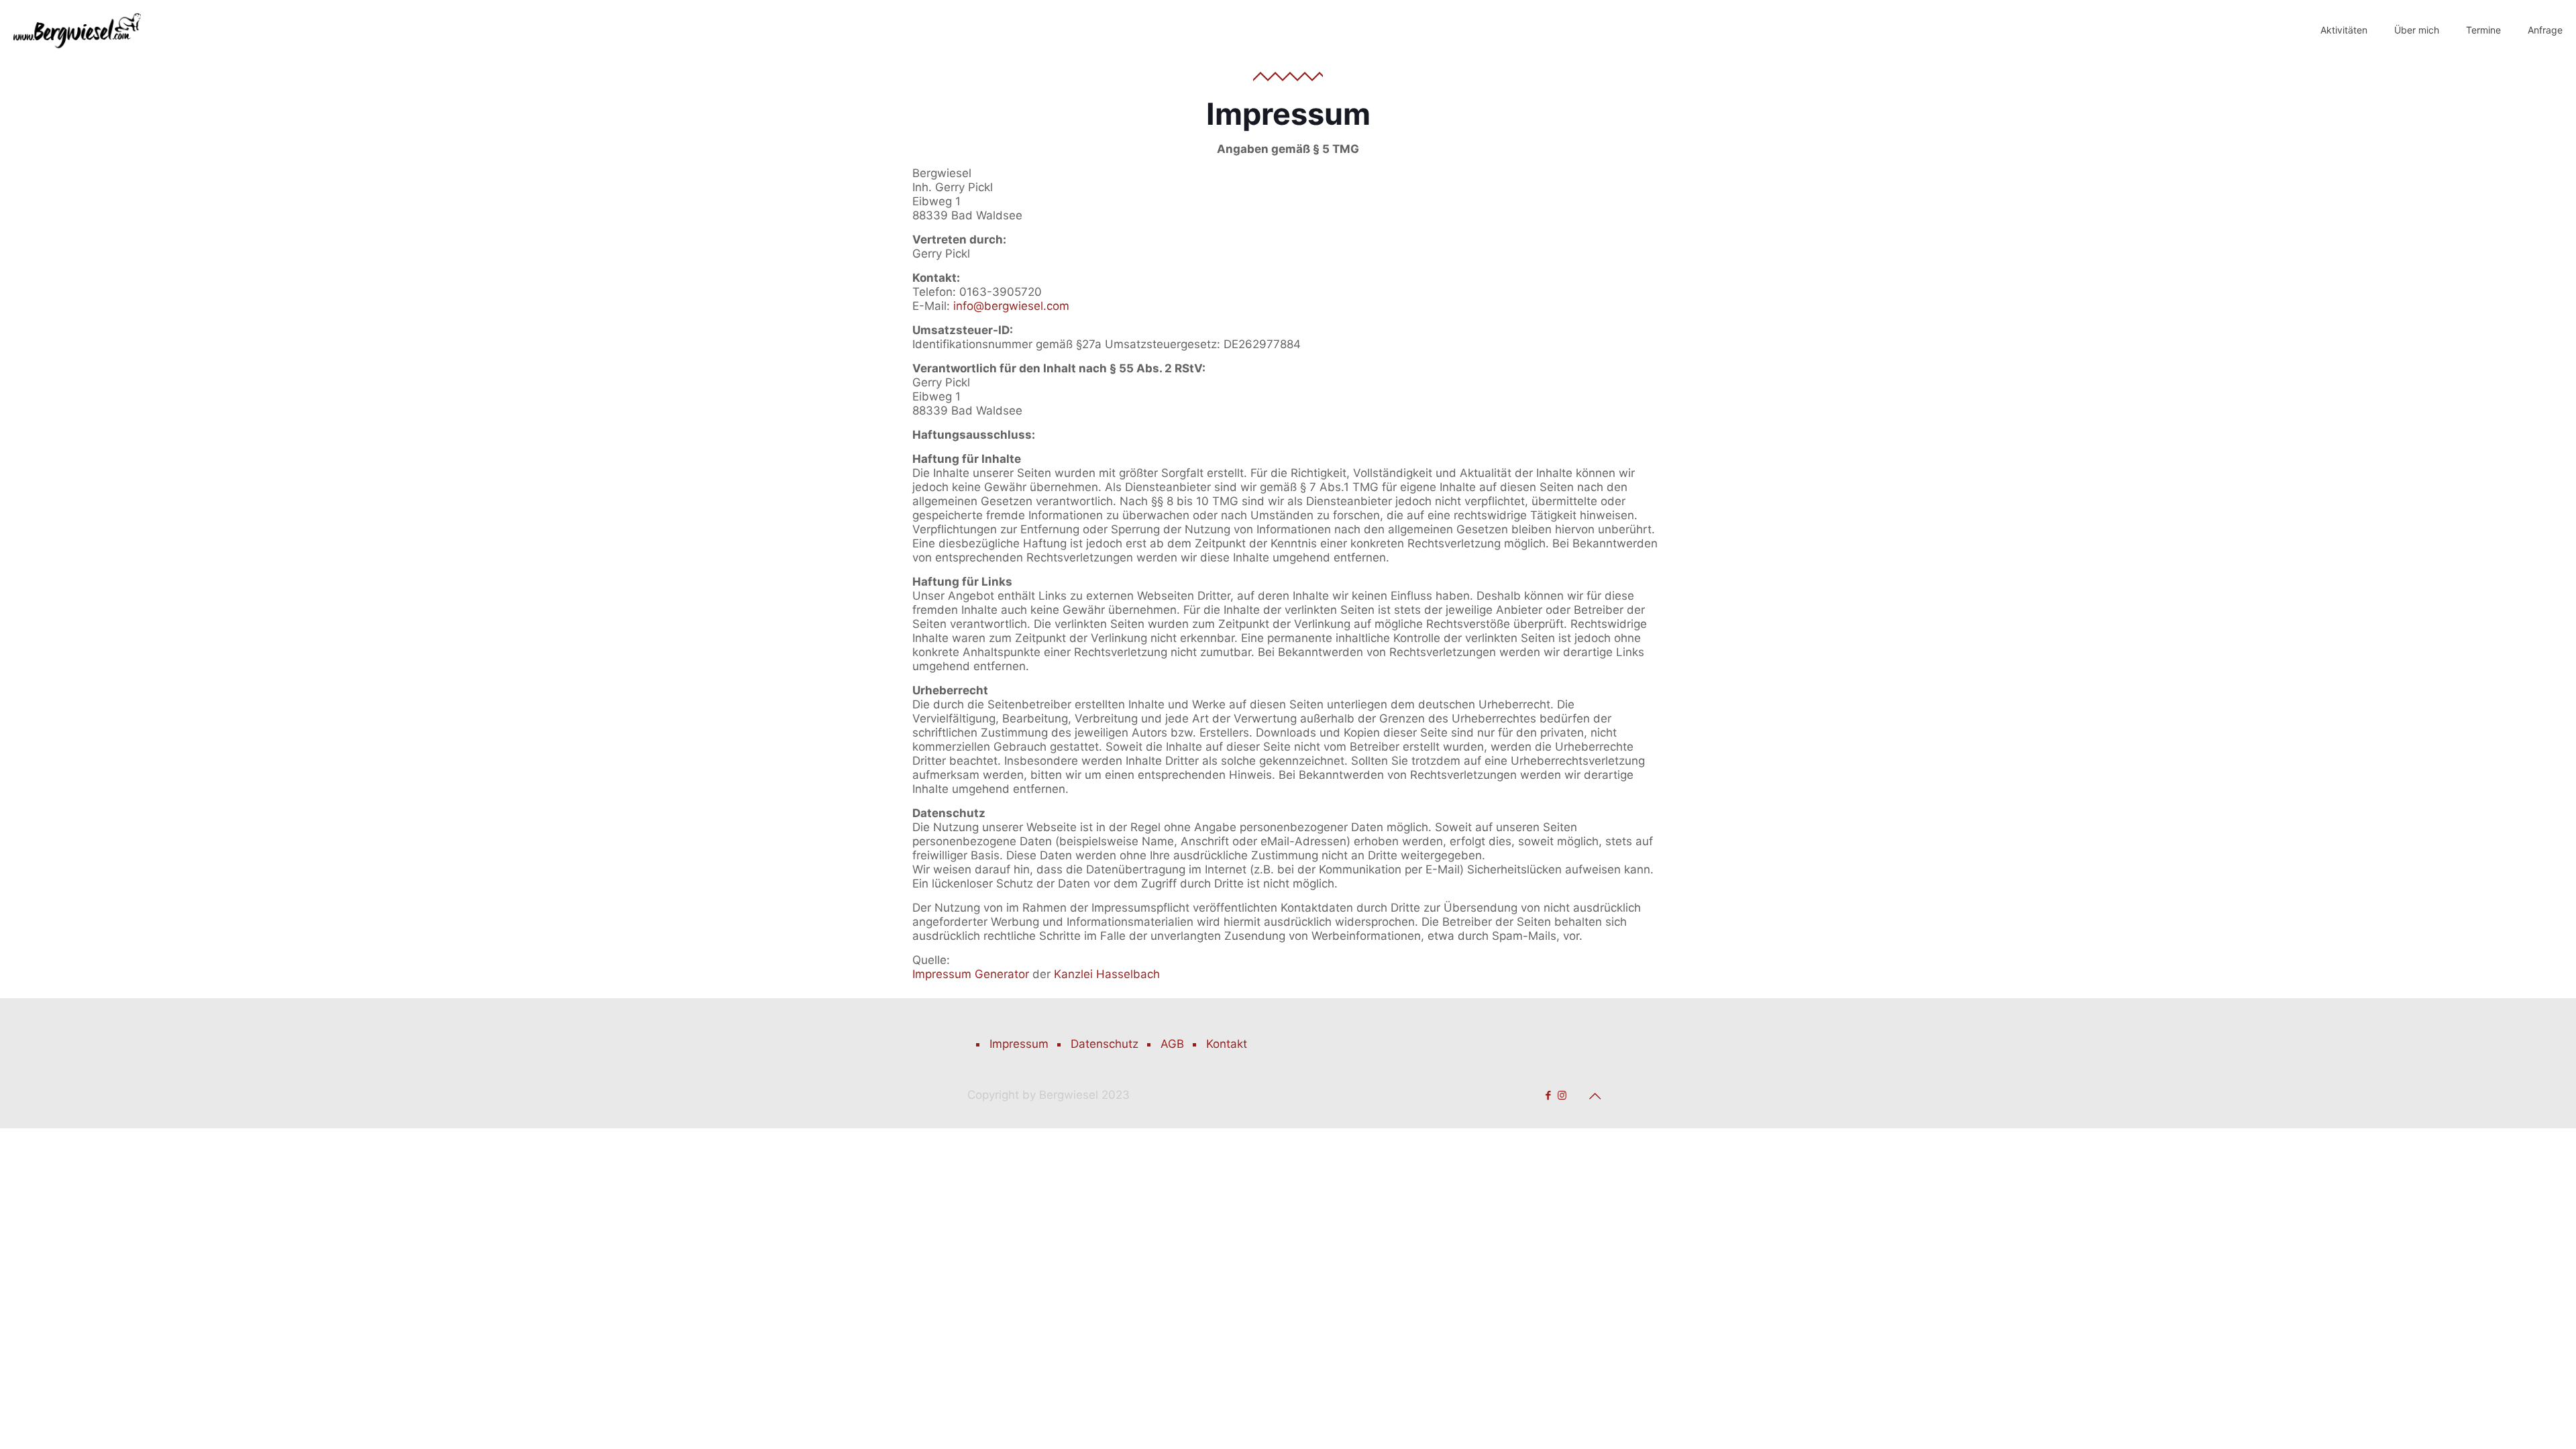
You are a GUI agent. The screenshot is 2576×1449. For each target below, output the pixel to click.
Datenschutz (1105, 1044)
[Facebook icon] (1548, 1095)
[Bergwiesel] (77, 30)
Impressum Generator (971, 974)
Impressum (1019, 1044)
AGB (1172, 1044)
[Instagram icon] (1562, 1095)
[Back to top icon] (1595, 1096)
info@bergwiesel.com (1011, 306)
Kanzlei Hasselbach (1107, 974)
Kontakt (1227, 1044)
